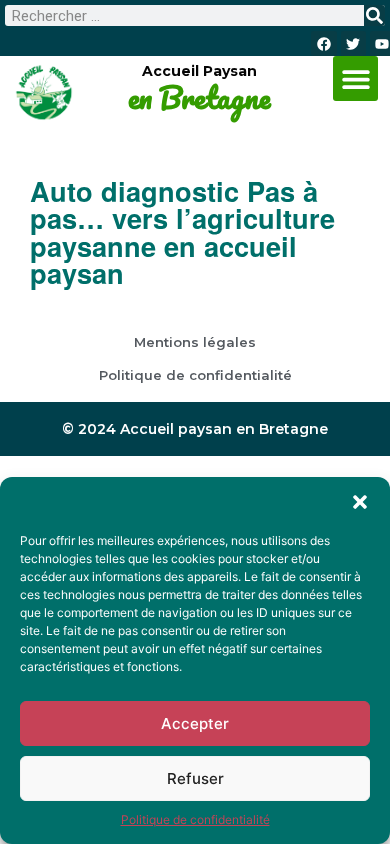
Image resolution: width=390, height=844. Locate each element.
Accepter (195, 723)
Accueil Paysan (199, 71)
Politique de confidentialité (195, 819)
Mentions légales (195, 342)
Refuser (195, 778)
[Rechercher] (374, 15)
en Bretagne (199, 98)
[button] (360, 502)
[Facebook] (323, 43)
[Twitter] (353, 43)
